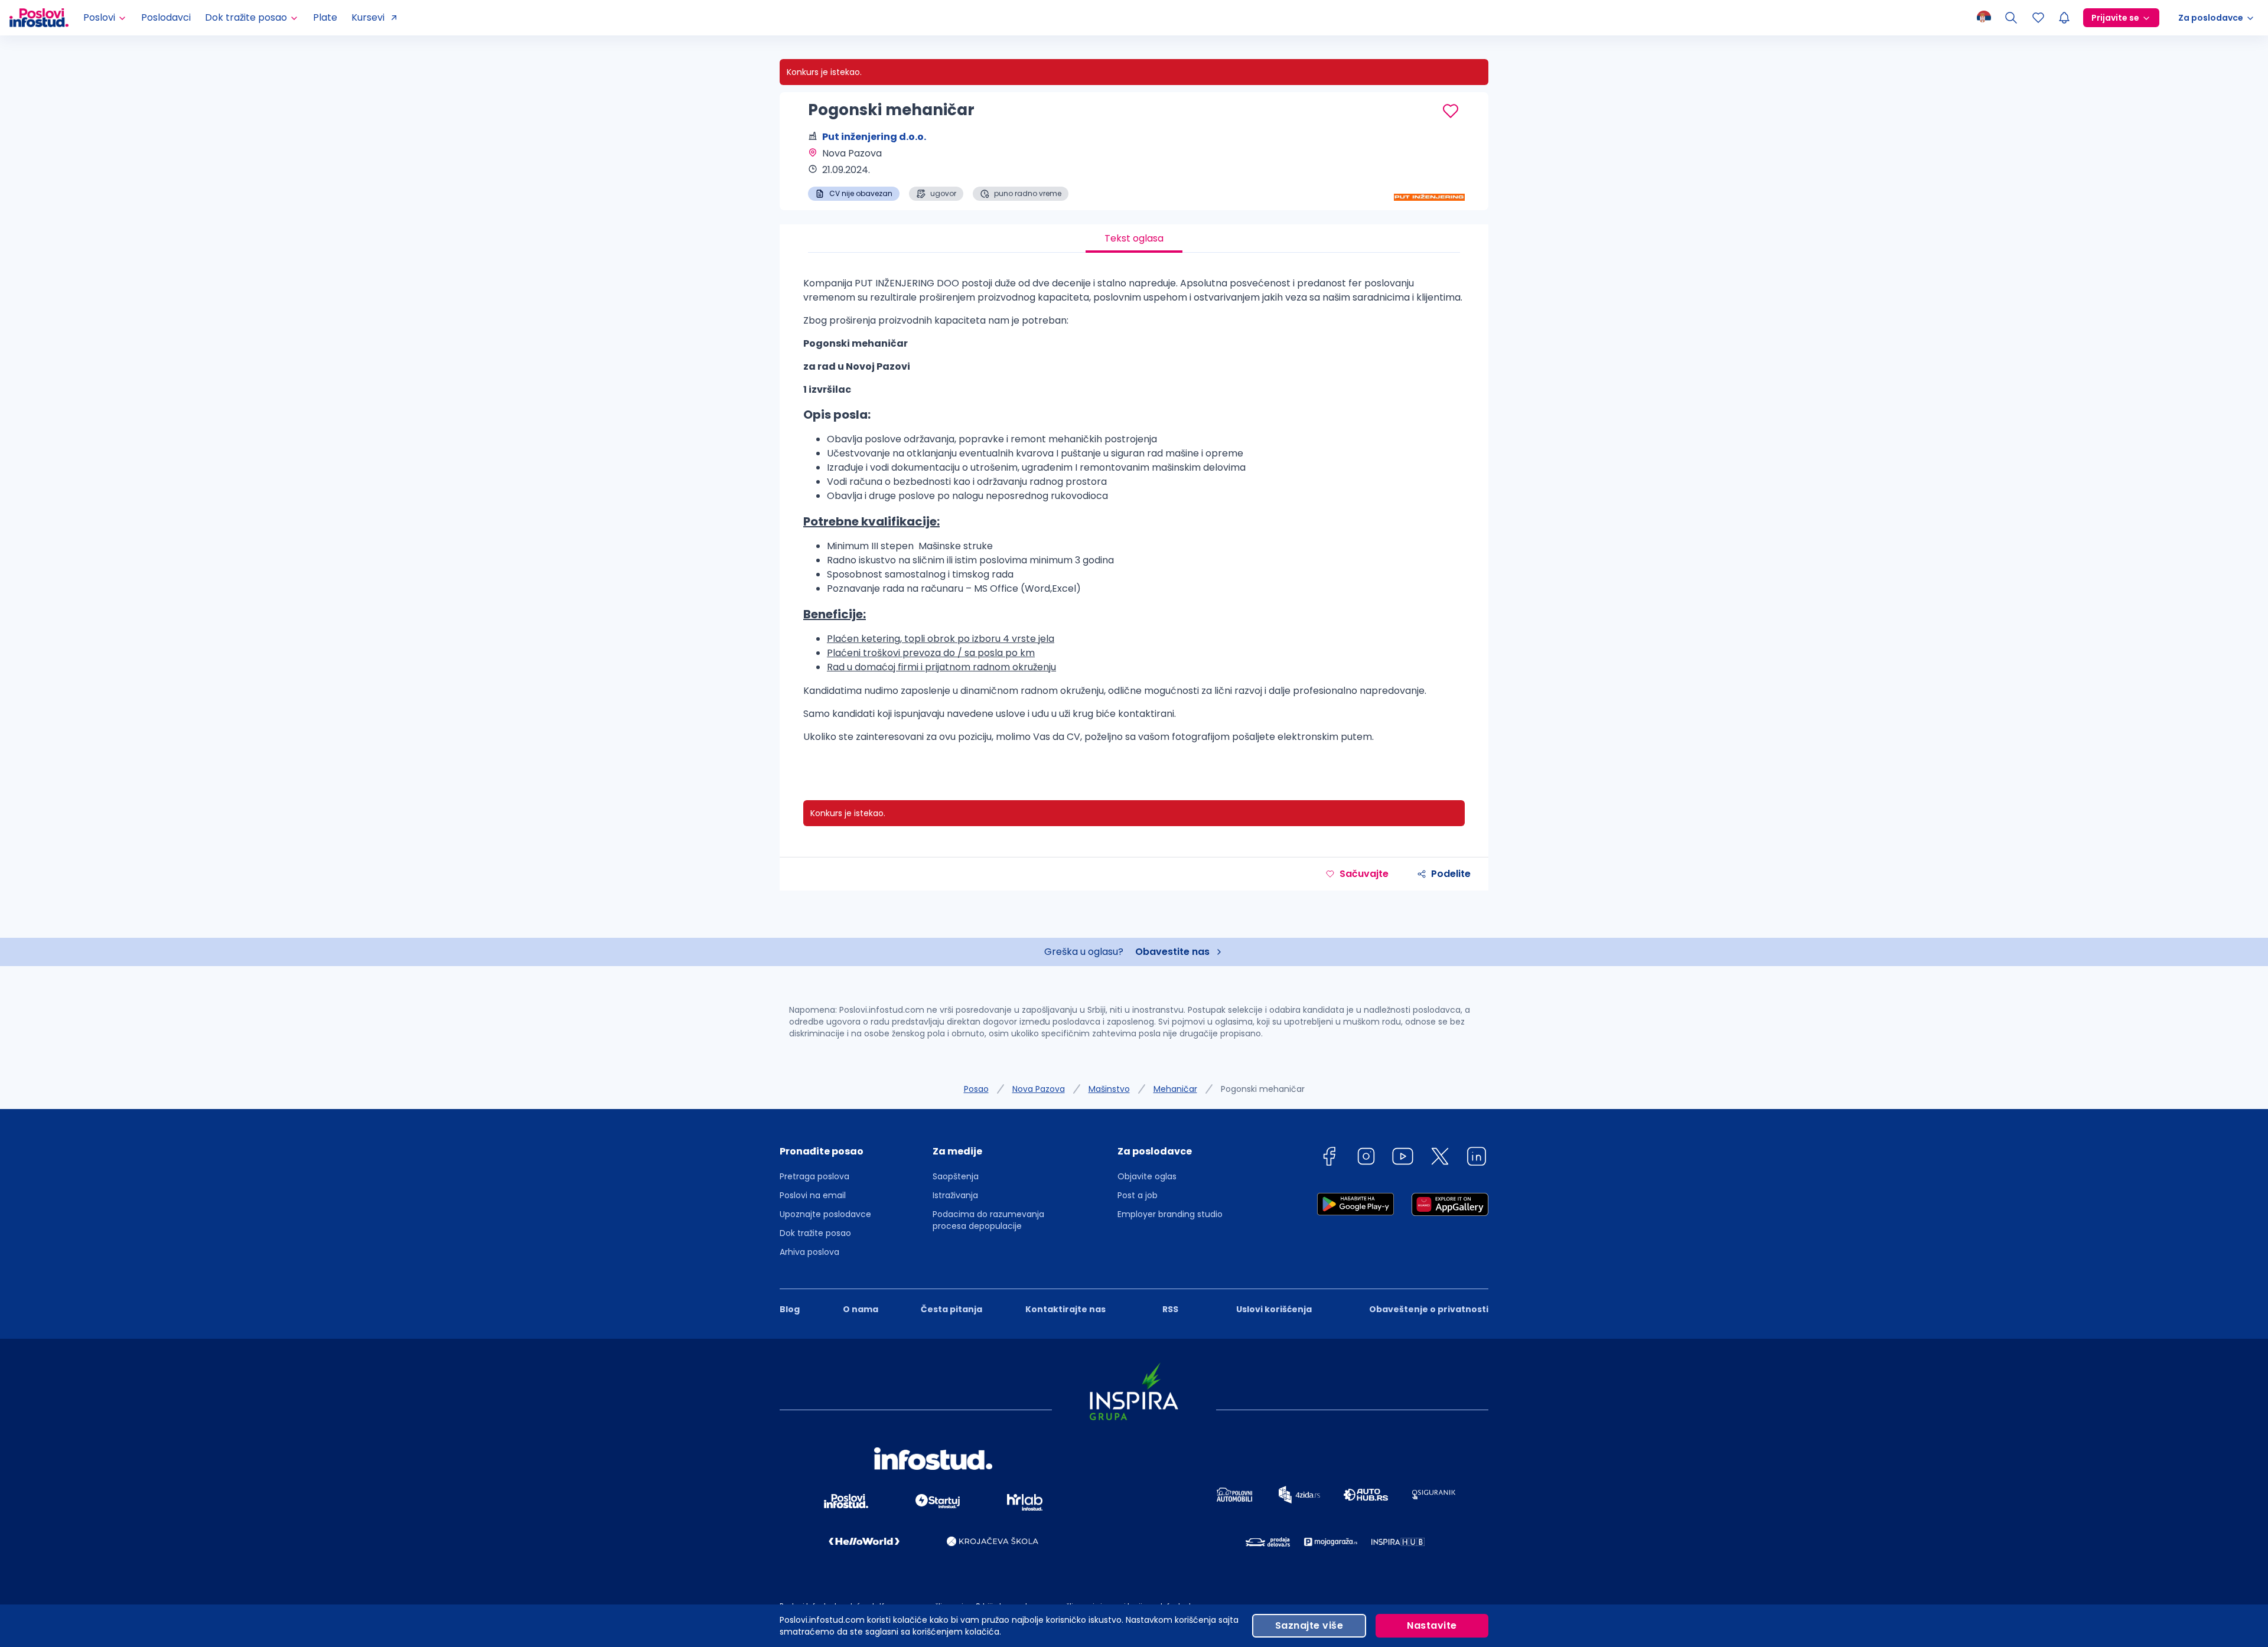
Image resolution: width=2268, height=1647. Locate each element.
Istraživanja (955, 1195)
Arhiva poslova (809, 1252)
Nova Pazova (1039, 1089)
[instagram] (1366, 1158)
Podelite (1451, 874)
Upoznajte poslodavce (825, 1214)
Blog (790, 1309)
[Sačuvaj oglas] (1451, 111)
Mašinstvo (1109, 1089)
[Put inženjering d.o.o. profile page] (1429, 171)
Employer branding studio (1170, 1214)
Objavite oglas (1147, 1176)
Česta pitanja (951, 1309)
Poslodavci (166, 17)
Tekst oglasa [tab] (1134, 238)
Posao (976, 1089)
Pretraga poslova (814, 1176)
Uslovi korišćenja (1274, 1309)
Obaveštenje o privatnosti (1429, 1309)
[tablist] (1134, 239)
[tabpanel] (1134, 515)
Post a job (1138, 1195)
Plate (325, 17)
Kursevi (368, 17)
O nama (861, 1309)
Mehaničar (1175, 1089)
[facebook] (1329, 1158)
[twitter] (1440, 1158)
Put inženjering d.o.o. (874, 137)
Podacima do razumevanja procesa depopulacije (988, 1220)
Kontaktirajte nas (1065, 1309)
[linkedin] (1477, 1158)
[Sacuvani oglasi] (2038, 18)
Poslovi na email (813, 1195)
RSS (1170, 1309)
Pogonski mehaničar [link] (1263, 1089)
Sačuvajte (1364, 874)
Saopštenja (956, 1176)
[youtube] (1403, 1158)
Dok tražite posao (815, 1233)
